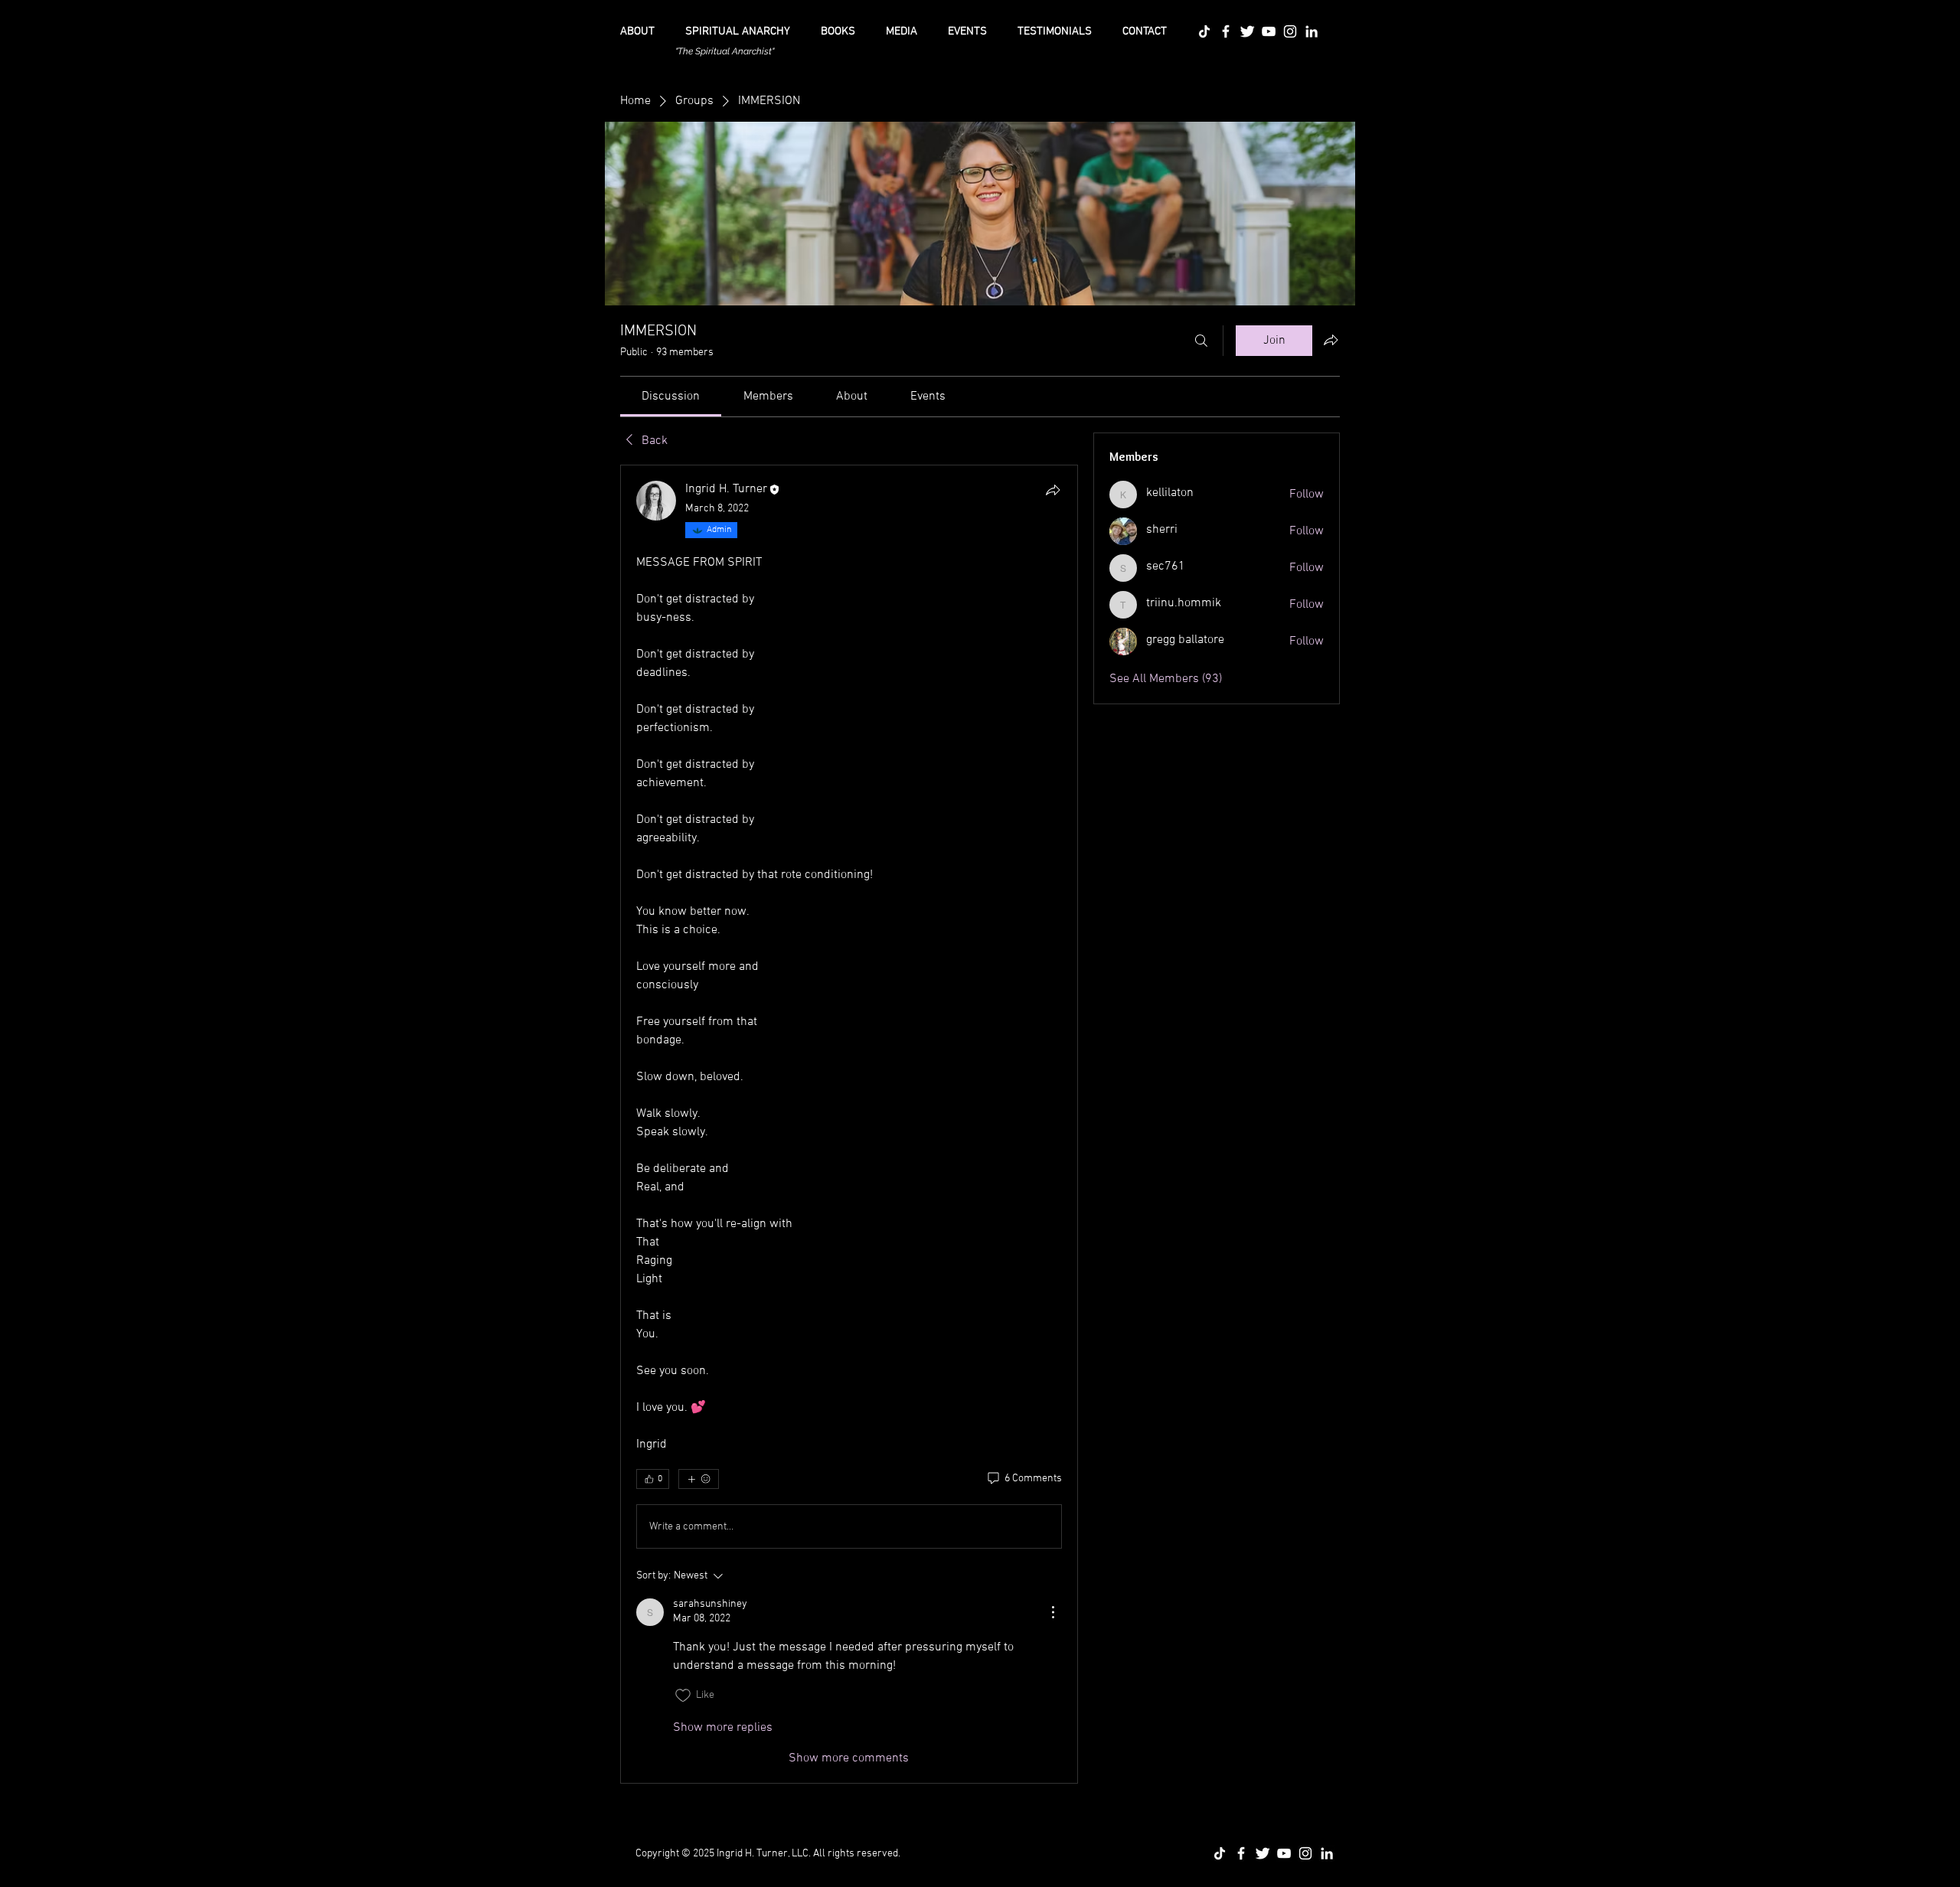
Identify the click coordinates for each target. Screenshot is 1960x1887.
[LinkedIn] (1312, 31)
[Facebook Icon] (1226, 31)
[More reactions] (699, 1479)
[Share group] (1331, 340)
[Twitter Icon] (1247, 31)
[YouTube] (1269, 31)
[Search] (1201, 341)
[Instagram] (1290, 31)
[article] (849, 1124)
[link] (671, 397)
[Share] (1053, 490)
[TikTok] (1204, 31)
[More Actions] (1053, 1612)
